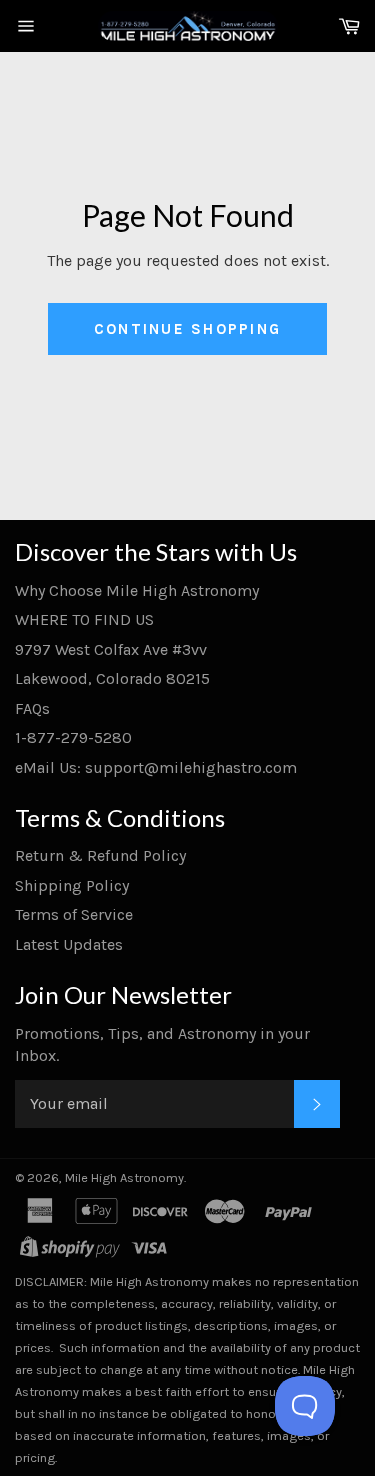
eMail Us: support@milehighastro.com (156, 767)
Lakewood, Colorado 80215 (112, 678)
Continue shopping (187, 329)
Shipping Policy (72, 885)
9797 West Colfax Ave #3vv (111, 649)
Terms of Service (74, 914)
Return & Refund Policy (100, 855)
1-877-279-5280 (73, 737)
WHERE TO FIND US (84, 619)
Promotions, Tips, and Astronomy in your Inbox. (162, 1044)
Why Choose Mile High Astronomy (137, 590)
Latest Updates (69, 944)
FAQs (32, 708)
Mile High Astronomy (124, 1177)
